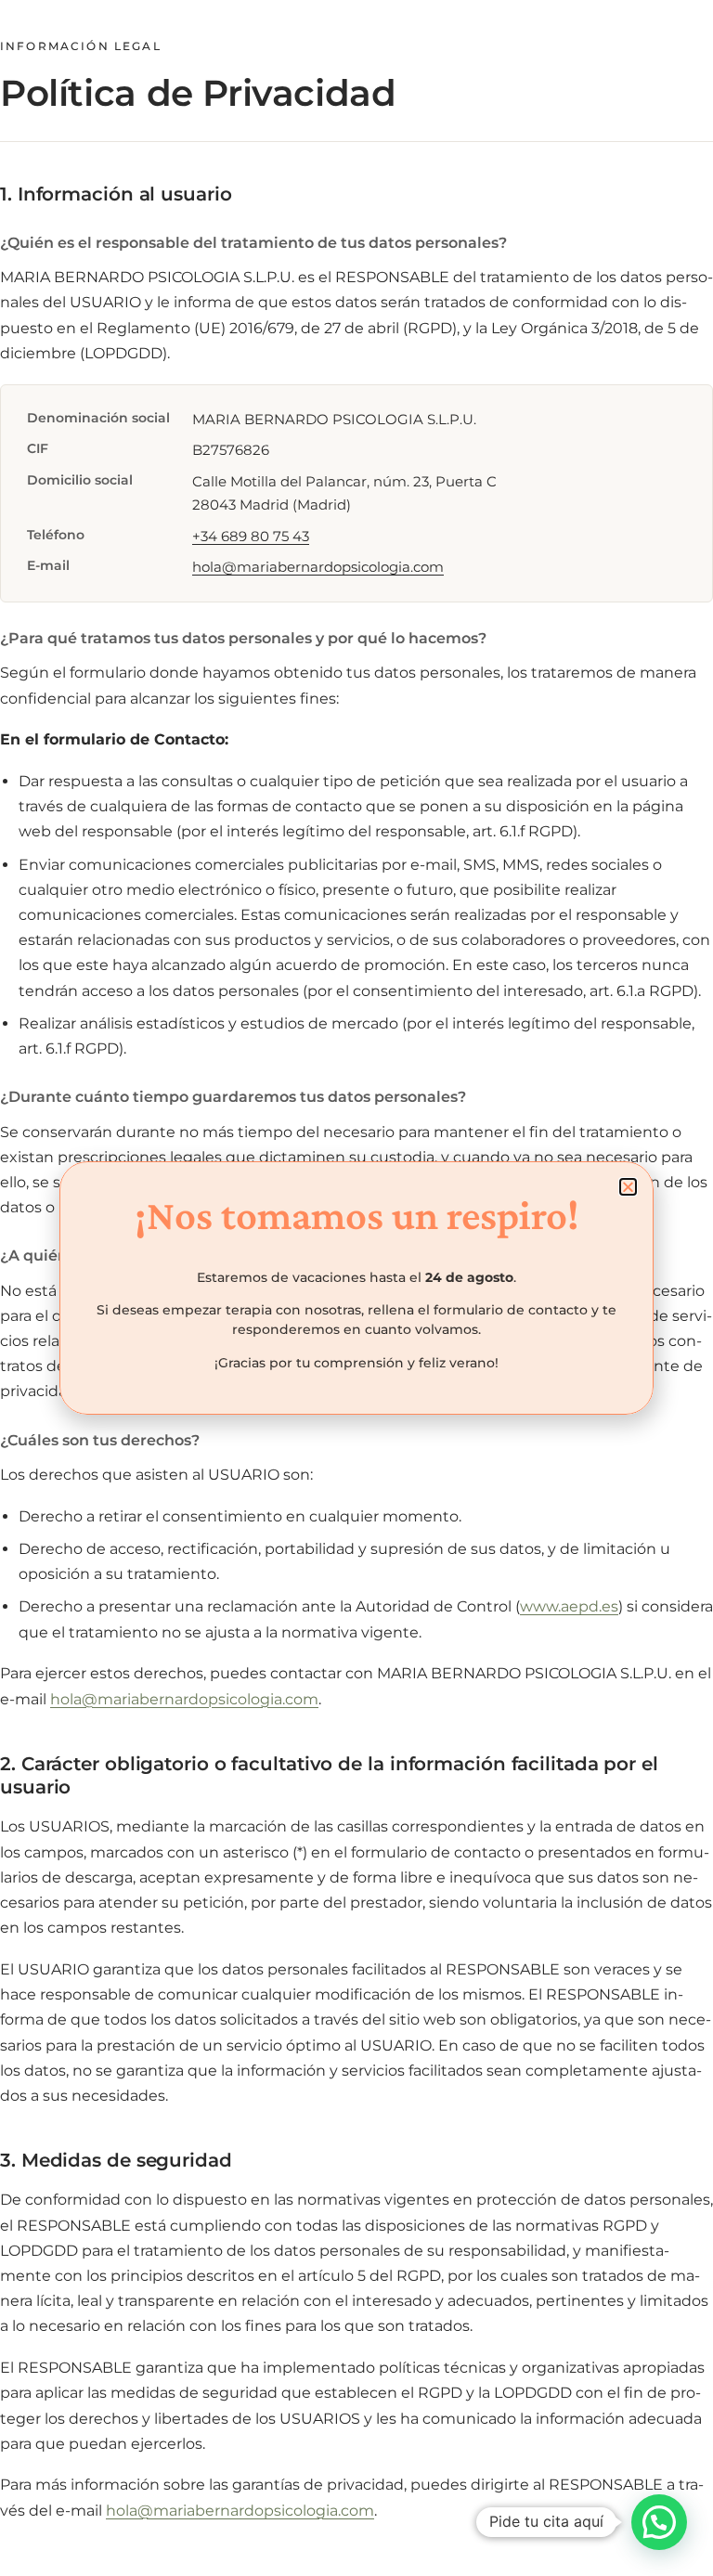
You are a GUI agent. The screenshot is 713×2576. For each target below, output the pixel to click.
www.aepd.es (569, 1606)
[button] (659, 2522)
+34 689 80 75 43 (251, 536)
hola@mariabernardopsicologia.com (318, 567)
